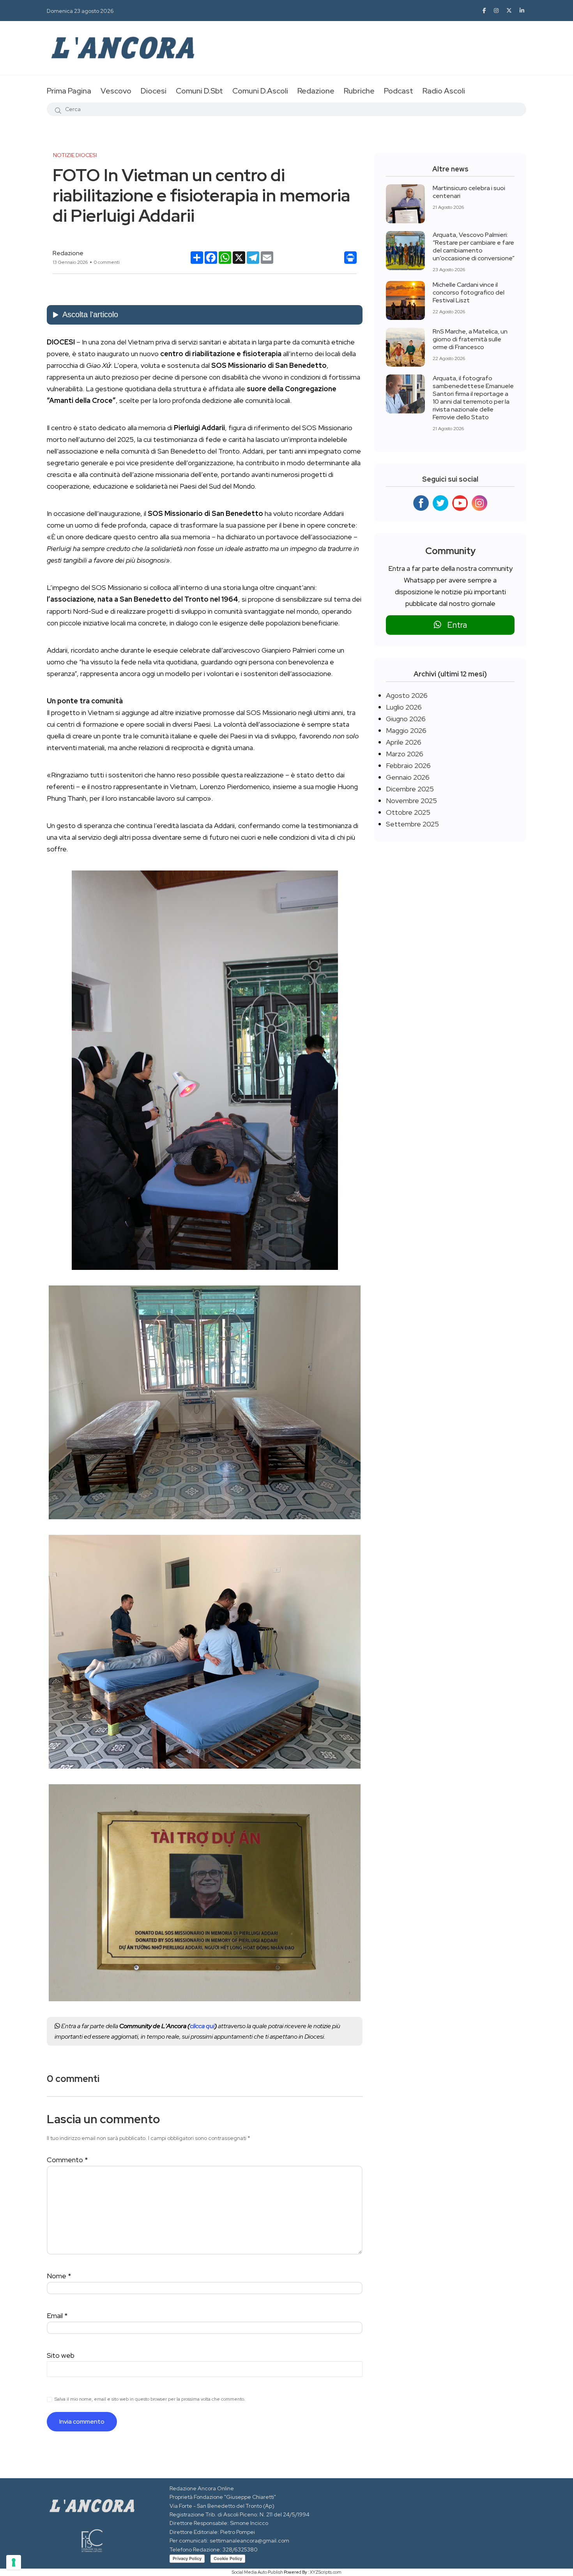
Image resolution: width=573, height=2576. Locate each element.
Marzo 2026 (405, 754)
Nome (59, 2276)
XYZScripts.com (326, 2572)
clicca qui (202, 2026)
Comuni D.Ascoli (260, 91)
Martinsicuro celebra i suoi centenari (469, 192)
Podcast (399, 91)
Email (57, 2316)
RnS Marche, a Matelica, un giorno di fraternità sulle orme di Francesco (470, 339)
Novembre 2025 (411, 801)
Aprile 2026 (404, 742)
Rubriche (359, 91)
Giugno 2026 (406, 719)
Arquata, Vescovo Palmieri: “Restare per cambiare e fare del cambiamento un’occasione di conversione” (474, 246)
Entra (454, 625)
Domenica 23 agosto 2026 (80, 11)
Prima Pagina (69, 91)
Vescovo (116, 91)
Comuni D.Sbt (199, 91)
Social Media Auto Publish (257, 2572)
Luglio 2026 (404, 707)
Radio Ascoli (444, 91)
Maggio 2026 (406, 730)
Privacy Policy (187, 2558)
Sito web (61, 2355)
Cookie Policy (228, 2558)
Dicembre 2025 (410, 789)
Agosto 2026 (407, 695)
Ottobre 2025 (408, 812)
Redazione (316, 91)
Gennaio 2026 (408, 777)
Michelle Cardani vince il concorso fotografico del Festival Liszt (469, 292)
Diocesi (154, 91)
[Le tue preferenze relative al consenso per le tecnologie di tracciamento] (14, 2562)
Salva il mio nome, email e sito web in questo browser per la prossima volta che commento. (150, 2399)
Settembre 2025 (412, 824)
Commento (67, 2160)
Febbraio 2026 (408, 765)
